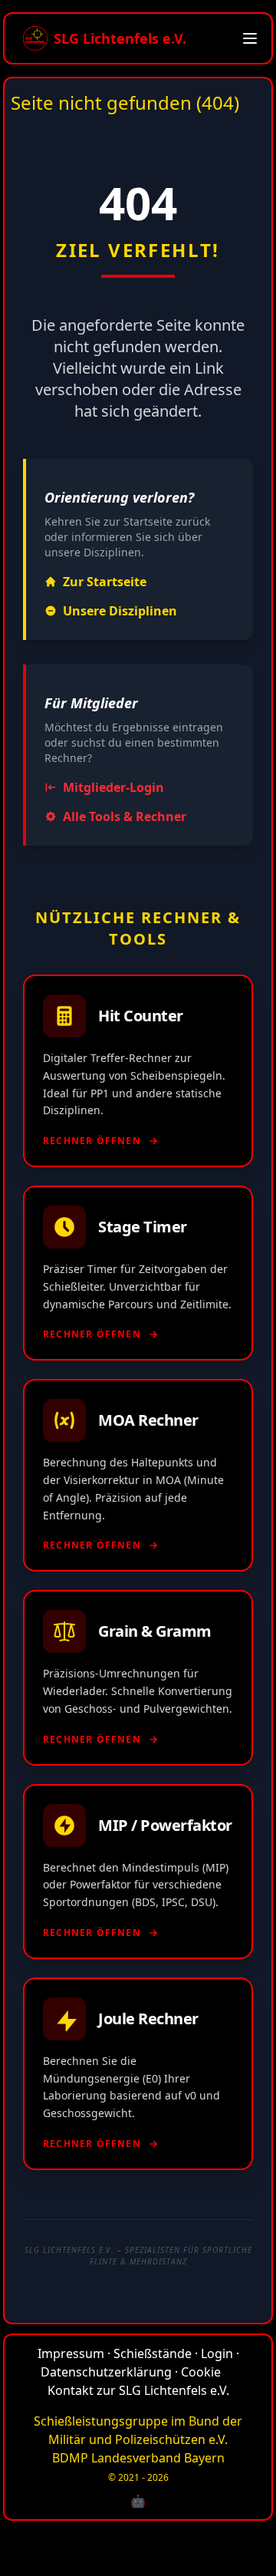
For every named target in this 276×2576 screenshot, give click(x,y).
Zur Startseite (105, 582)
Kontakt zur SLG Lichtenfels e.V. (138, 2390)
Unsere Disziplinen (120, 611)
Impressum (71, 2353)
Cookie (201, 2372)
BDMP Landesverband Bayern (138, 2458)
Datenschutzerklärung (106, 2372)
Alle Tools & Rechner (125, 816)
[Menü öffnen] (250, 38)
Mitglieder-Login (113, 787)
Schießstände (153, 2353)
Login (217, 2353)
